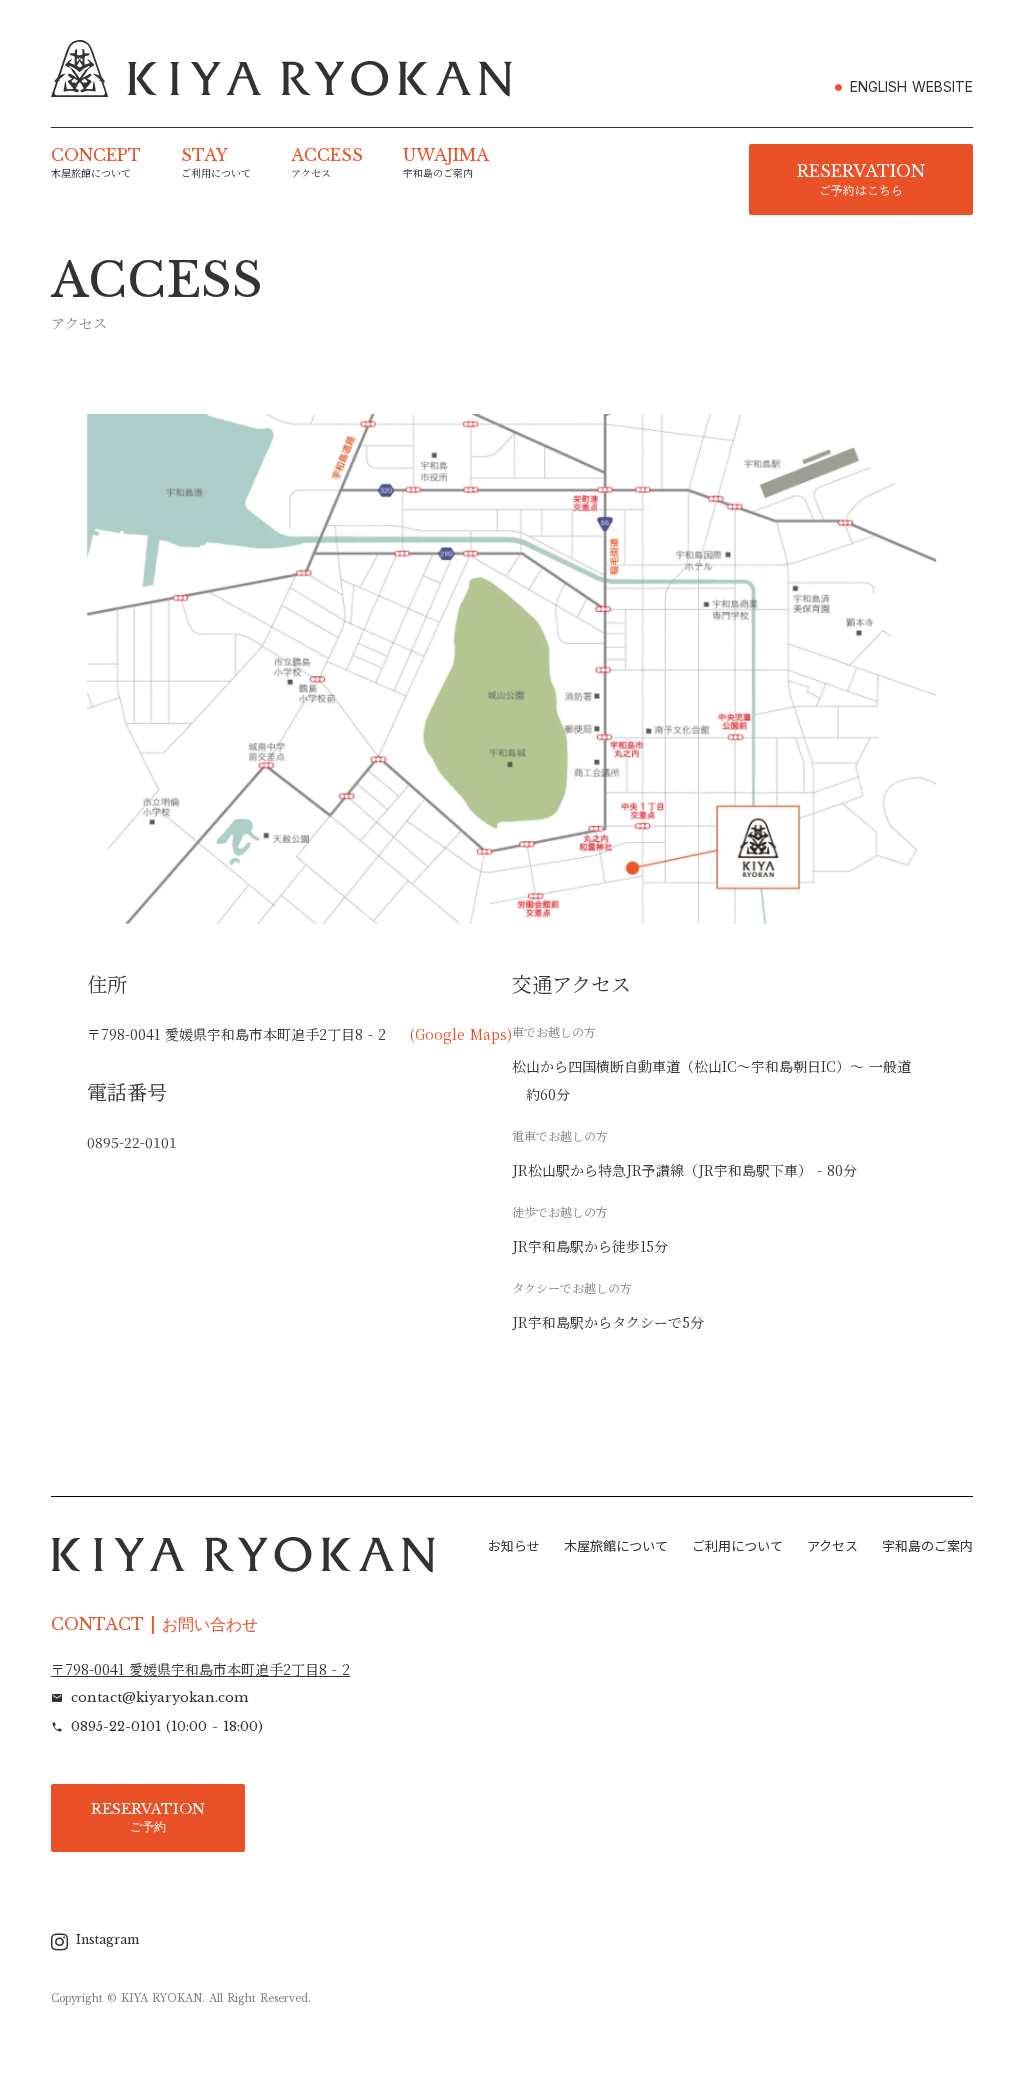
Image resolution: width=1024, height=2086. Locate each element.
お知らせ (514, 1546)
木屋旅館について (616, 1546)
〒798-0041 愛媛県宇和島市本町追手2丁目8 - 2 (200, 1669)
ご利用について (737, 1546)
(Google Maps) (461, 1034)
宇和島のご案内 (927, 1546)
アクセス (832, 1546)
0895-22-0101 (132, 1142)
